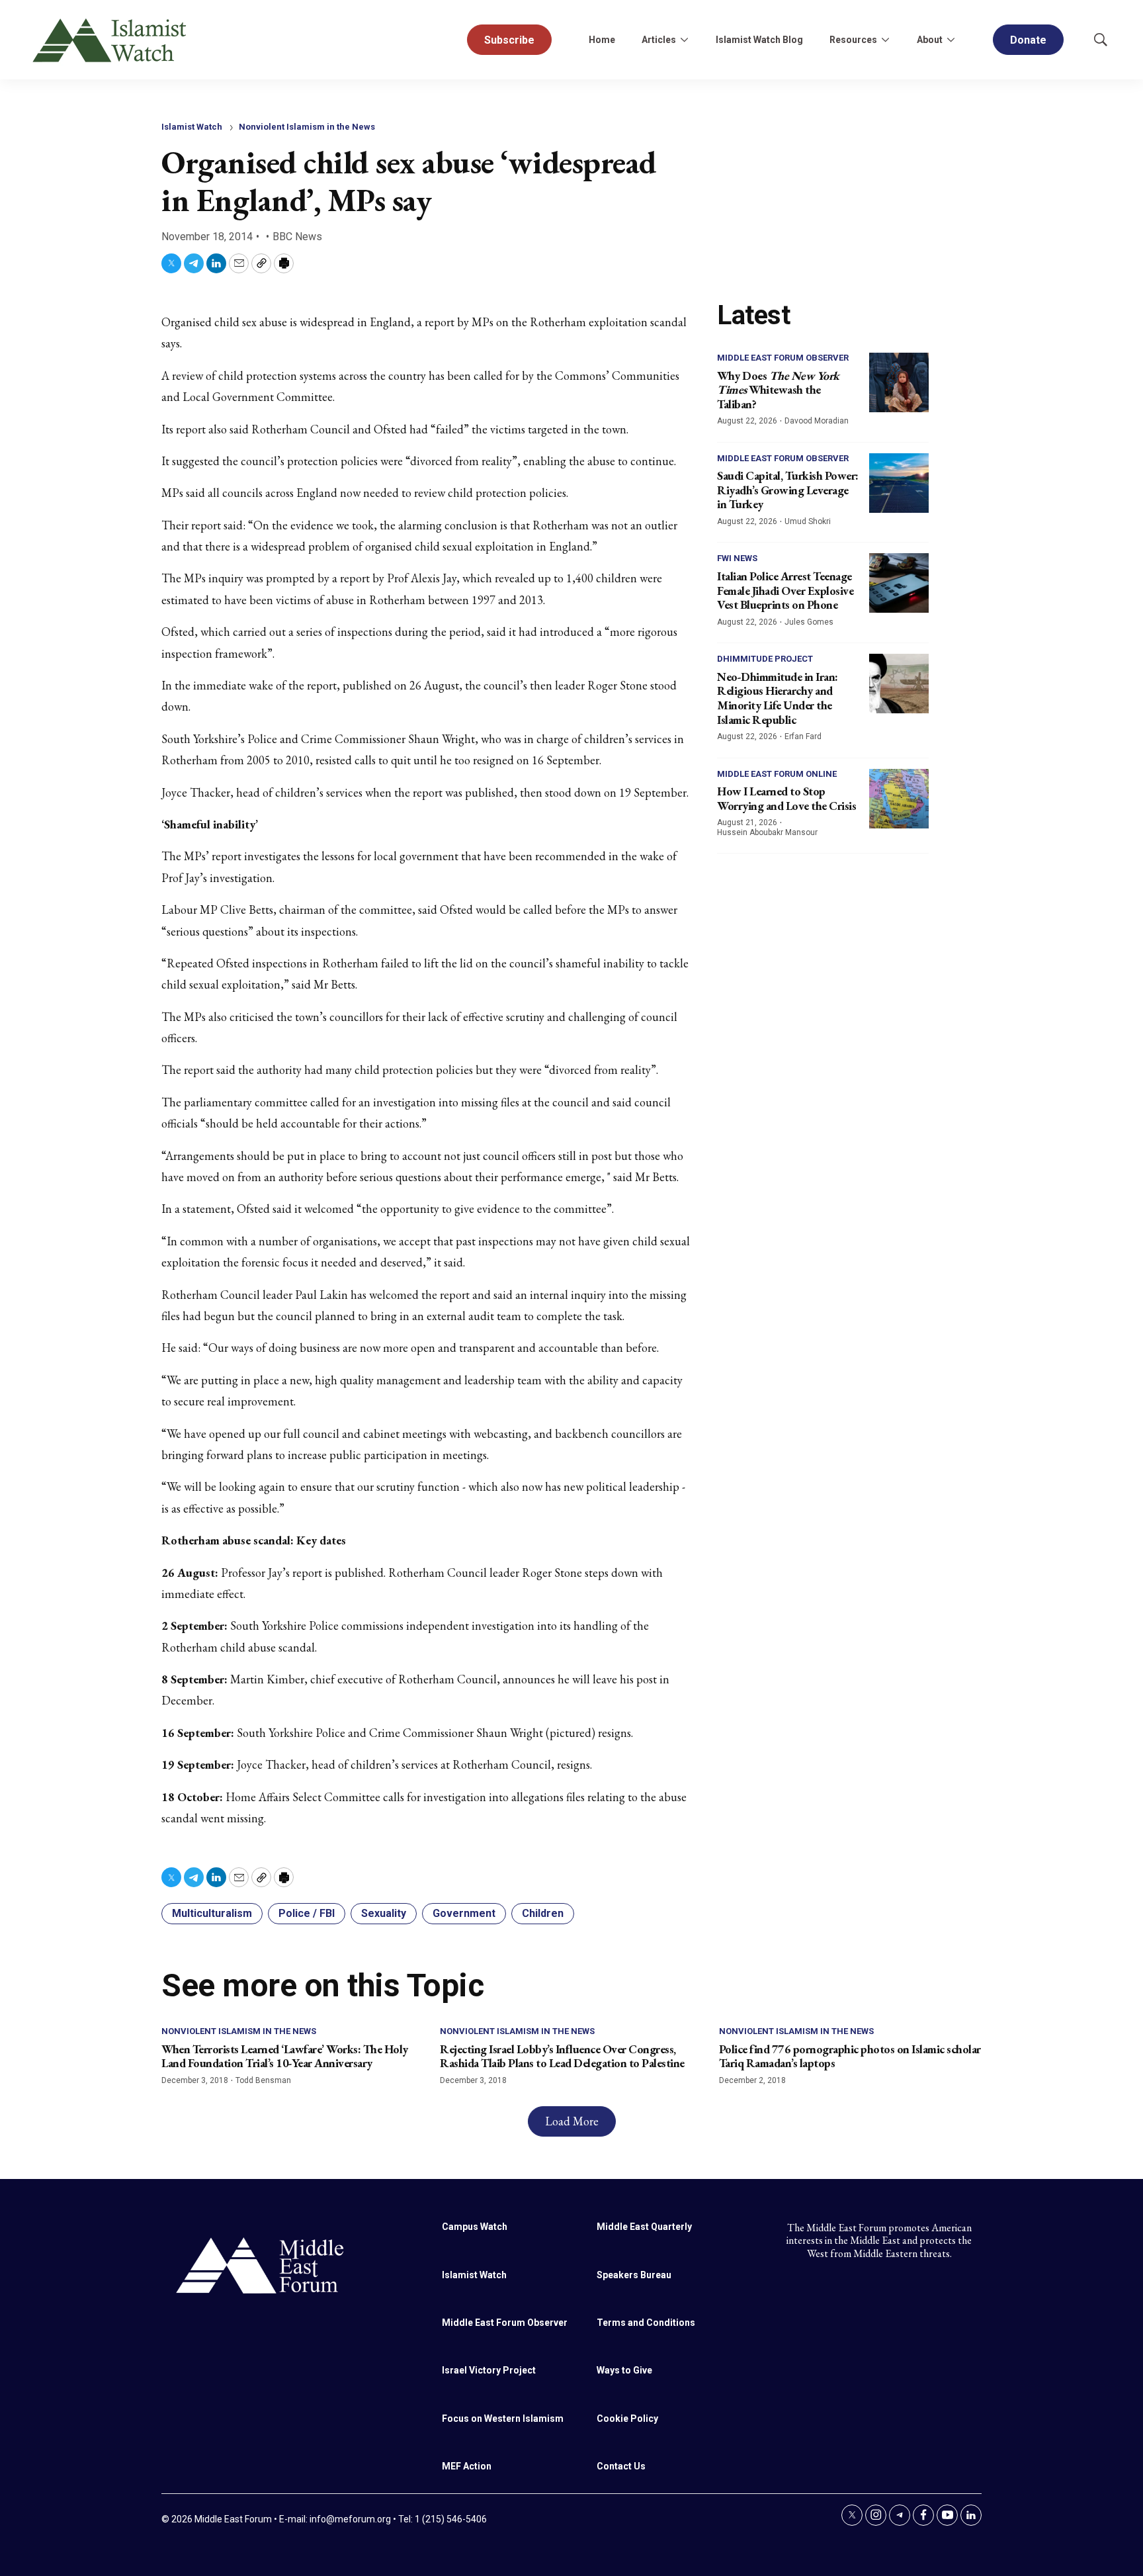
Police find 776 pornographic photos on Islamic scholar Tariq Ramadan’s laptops (850, 2056)
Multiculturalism (212, 1913)
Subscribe (509, 40)
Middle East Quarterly (644, 2227)
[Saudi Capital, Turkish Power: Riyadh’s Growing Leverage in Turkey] (899, 483)
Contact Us (621, 2466)
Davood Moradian (817, 421)
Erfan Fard (803, 736)
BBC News (297, 237)
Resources (853, 40)
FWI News (737, 558)
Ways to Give (624, 2370)
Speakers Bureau (634, 2275)
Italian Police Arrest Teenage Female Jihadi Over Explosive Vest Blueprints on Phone (785, 590)
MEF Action (467, 2466)
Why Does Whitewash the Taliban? (778, 390)
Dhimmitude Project (765, 659)
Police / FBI (307, 1913)
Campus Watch (475, 2227)
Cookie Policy (627, 2419)
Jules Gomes (809, 622)
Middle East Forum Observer (783, 358)
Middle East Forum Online (777, 774)
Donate (1028, 40)
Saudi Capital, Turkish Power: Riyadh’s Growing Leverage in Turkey (788, 490)
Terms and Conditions (646, 2323)
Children (543, 1913)
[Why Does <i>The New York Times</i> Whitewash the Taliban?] (899, 382)
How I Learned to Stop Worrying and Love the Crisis (786, 798)
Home (602, 40)
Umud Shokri (808, 521)
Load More (572, 2121)
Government (464, 1913)
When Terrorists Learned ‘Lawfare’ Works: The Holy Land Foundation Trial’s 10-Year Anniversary (285, 2056)
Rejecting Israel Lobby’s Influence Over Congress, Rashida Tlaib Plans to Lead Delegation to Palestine (562, 2056)
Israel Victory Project (489, 2370)
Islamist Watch (192, 127)
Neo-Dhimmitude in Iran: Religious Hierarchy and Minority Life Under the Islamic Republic (778, 698)
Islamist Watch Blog (759, 40)
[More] (684, 40)
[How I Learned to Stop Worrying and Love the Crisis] (899, 799)
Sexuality (384, 1913)
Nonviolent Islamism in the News (307, 127)
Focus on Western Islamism (503, 2419)
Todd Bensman (263, 2080)
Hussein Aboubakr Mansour (767, 832)
